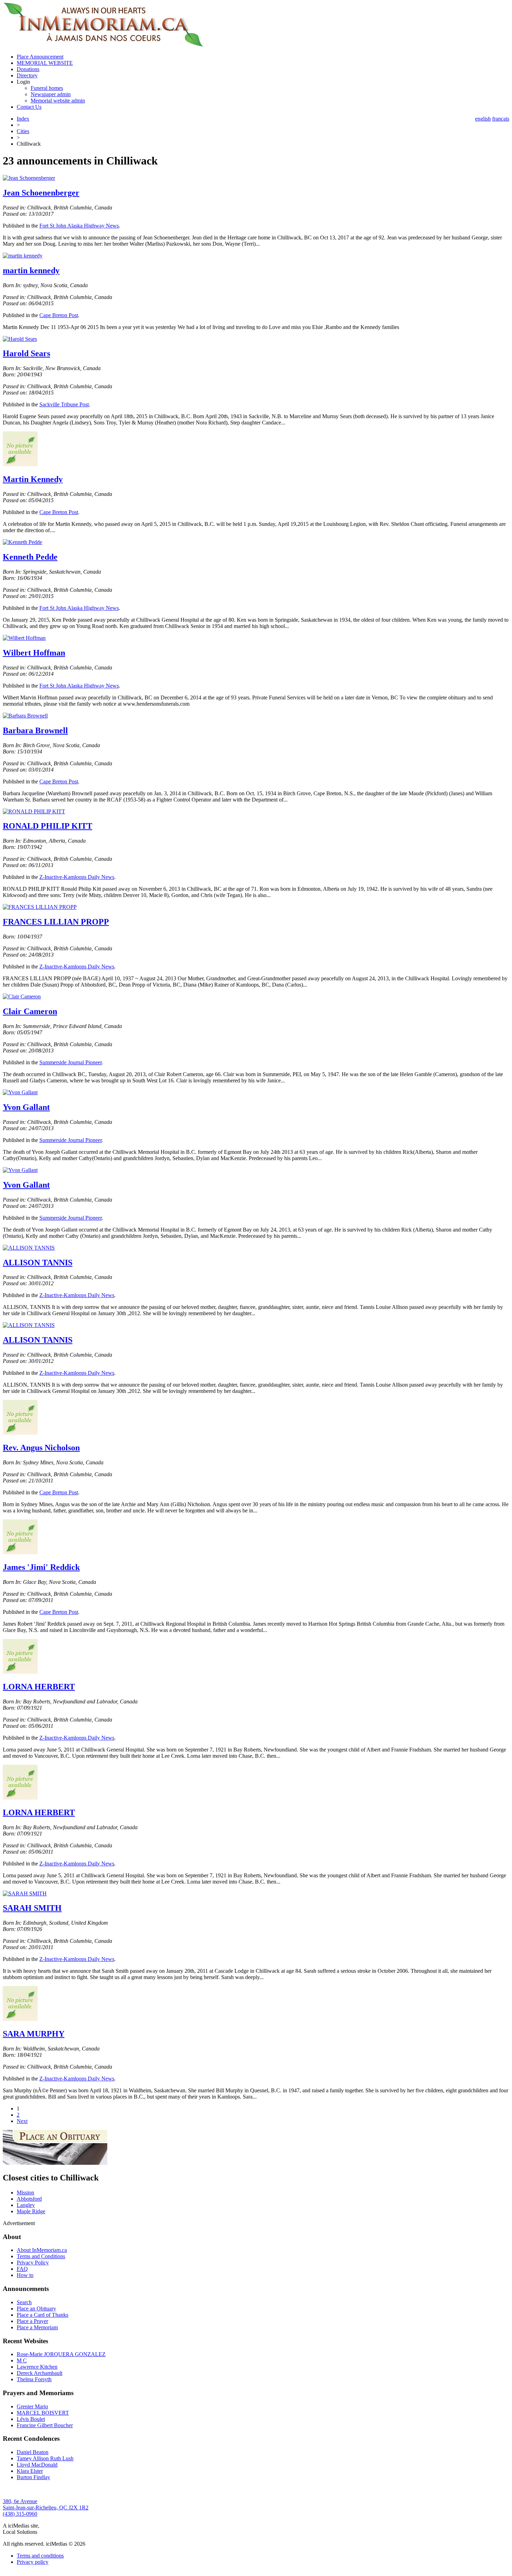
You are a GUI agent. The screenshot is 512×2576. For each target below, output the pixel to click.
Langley (26, 2205)
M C (22, 2360)
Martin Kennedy (33, 479)
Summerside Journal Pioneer (71, 1062)
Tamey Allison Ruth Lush (45, 2458)
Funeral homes (47, 88)
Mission (25, 2192)
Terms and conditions (40, 2556)
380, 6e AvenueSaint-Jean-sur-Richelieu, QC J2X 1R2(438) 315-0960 (46, 2508)
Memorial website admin (58, 101)
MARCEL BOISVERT (43, 2413)
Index (23, 119)
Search (24, 2302)
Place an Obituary (36, 2309)
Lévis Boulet (31, 2419)
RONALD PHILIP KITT (48, 826)
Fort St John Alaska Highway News (79, 226)
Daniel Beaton (33, 2452)
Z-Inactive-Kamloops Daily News (77, 877)
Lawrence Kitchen (37, 2367)
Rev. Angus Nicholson (41, 1448)
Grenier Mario (32, 2406)
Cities (23, 131)
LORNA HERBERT (39, 1687)
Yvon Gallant (26, 1107)
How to (25, 2275)
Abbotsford (29, 2199)
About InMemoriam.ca (42, 2250)
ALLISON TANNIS (38, 1263)
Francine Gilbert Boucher (45, 2425)
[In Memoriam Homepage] (103, 45)
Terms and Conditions (41, 2256)
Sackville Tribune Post (64, 404)
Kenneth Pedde (30, 557)
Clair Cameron (30, 1011)
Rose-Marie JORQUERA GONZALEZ (61, 2354)
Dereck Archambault (40, 2373)
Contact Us (29, 107)
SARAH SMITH (32, 1908)
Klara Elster (30, 2471)
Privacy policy (33, 2562)
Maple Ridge (31, 2211)
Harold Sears (26, 353)
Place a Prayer (32, 2321)
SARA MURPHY (34, 2034)
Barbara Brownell (35, 730)
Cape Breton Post (59, 315)
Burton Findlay (33, 2477)
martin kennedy (31, 270)
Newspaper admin (51, 94)
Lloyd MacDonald (37, 2465)
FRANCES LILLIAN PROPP (56, 922)
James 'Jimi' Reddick (41, 1567)
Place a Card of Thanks (42, 2315)
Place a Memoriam (37, 2327)
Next (22, 2121)
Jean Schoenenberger (41, 193)
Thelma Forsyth (34, 2379)
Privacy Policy (33, 2263)
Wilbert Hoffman (34, 653)
